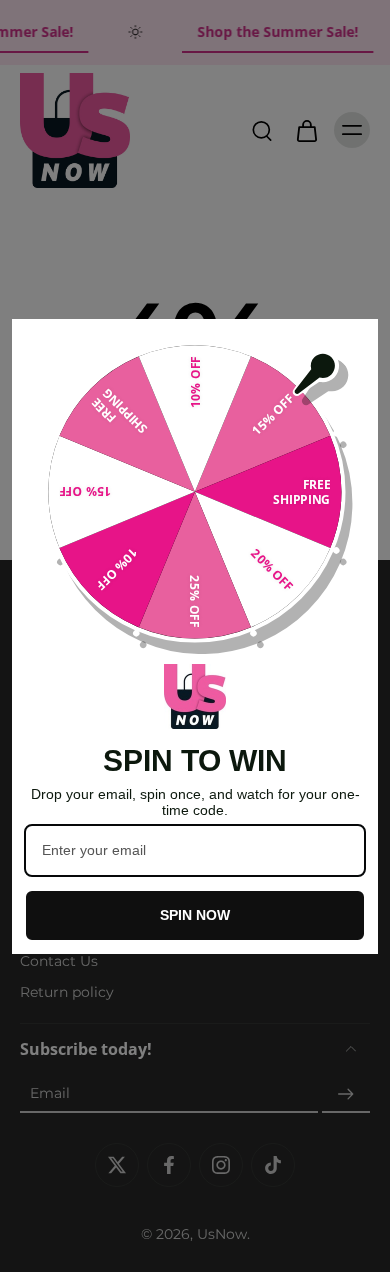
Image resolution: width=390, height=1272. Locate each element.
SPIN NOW (195, 915)
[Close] (354, 343)
